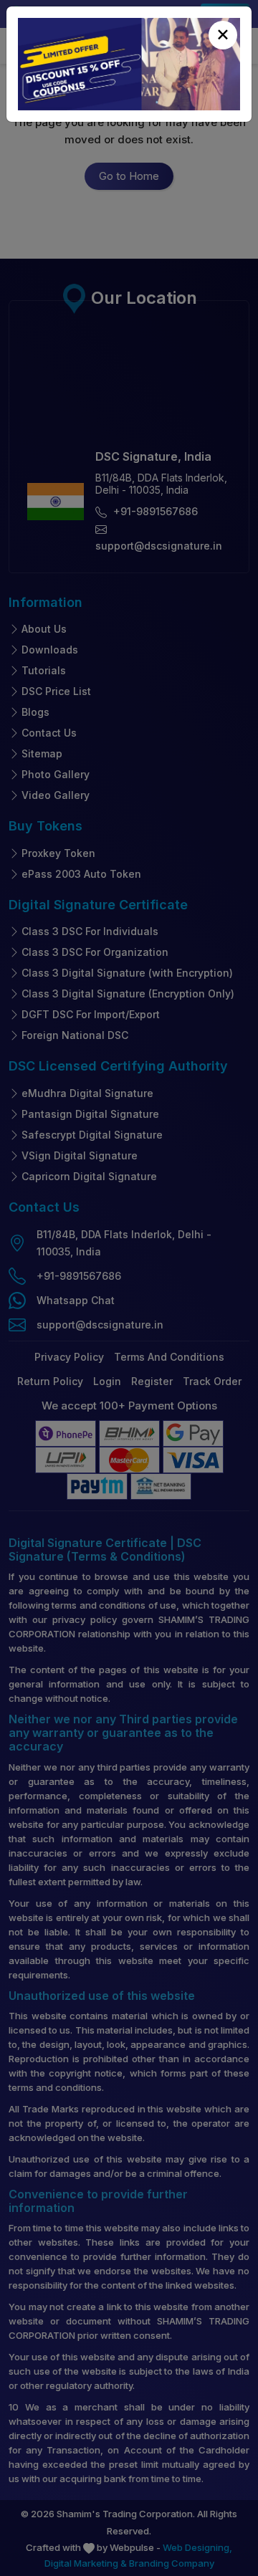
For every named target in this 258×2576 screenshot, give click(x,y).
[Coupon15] (129, 64)
